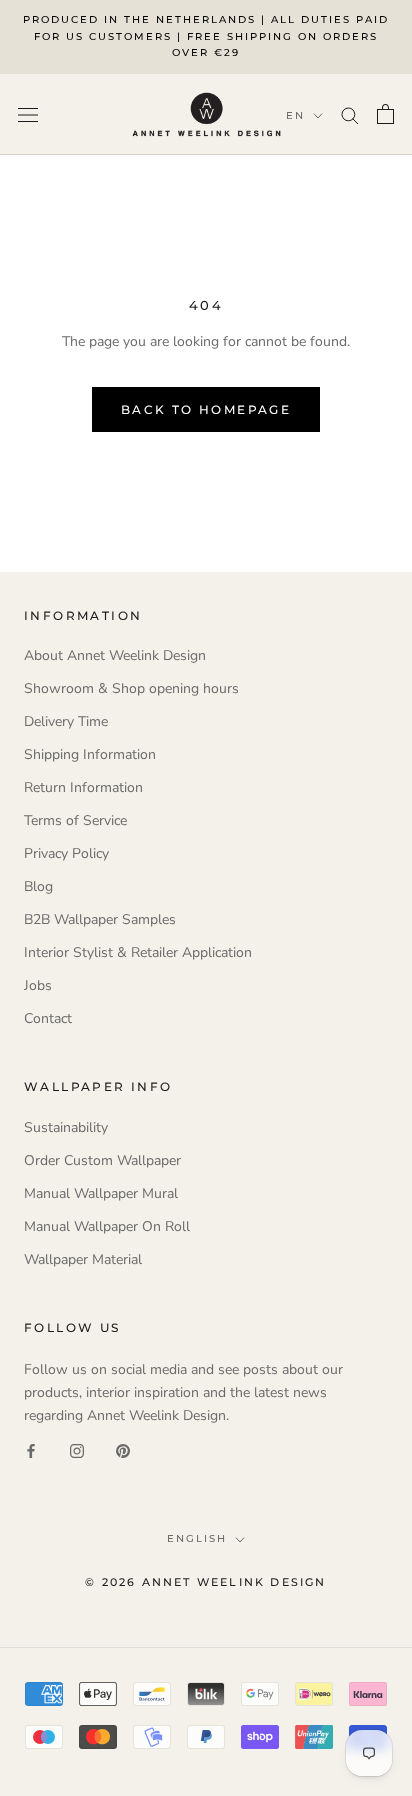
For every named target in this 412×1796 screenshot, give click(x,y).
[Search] (350, 114)
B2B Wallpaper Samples (100, 919)
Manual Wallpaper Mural (101, 1193)
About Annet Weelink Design (115, 655)
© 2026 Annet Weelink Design (205, 1582)
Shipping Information (90, 754)
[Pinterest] (123, 1449)
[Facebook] (31, 1449)
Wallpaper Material (83, 1259)
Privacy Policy (66, 853)
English (197, 1538)
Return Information (83, 787)
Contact (48, 1018)
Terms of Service (75, 820)
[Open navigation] (28, 114)
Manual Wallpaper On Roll (107, 1226)
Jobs (38, 985)
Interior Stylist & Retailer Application (138, 952)
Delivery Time (66, 721)
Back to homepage (206, 409)
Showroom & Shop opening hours (131, 688)
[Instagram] (77, 1449)
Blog (38, 886)
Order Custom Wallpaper (102, 1160)
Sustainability (66, 1127)
